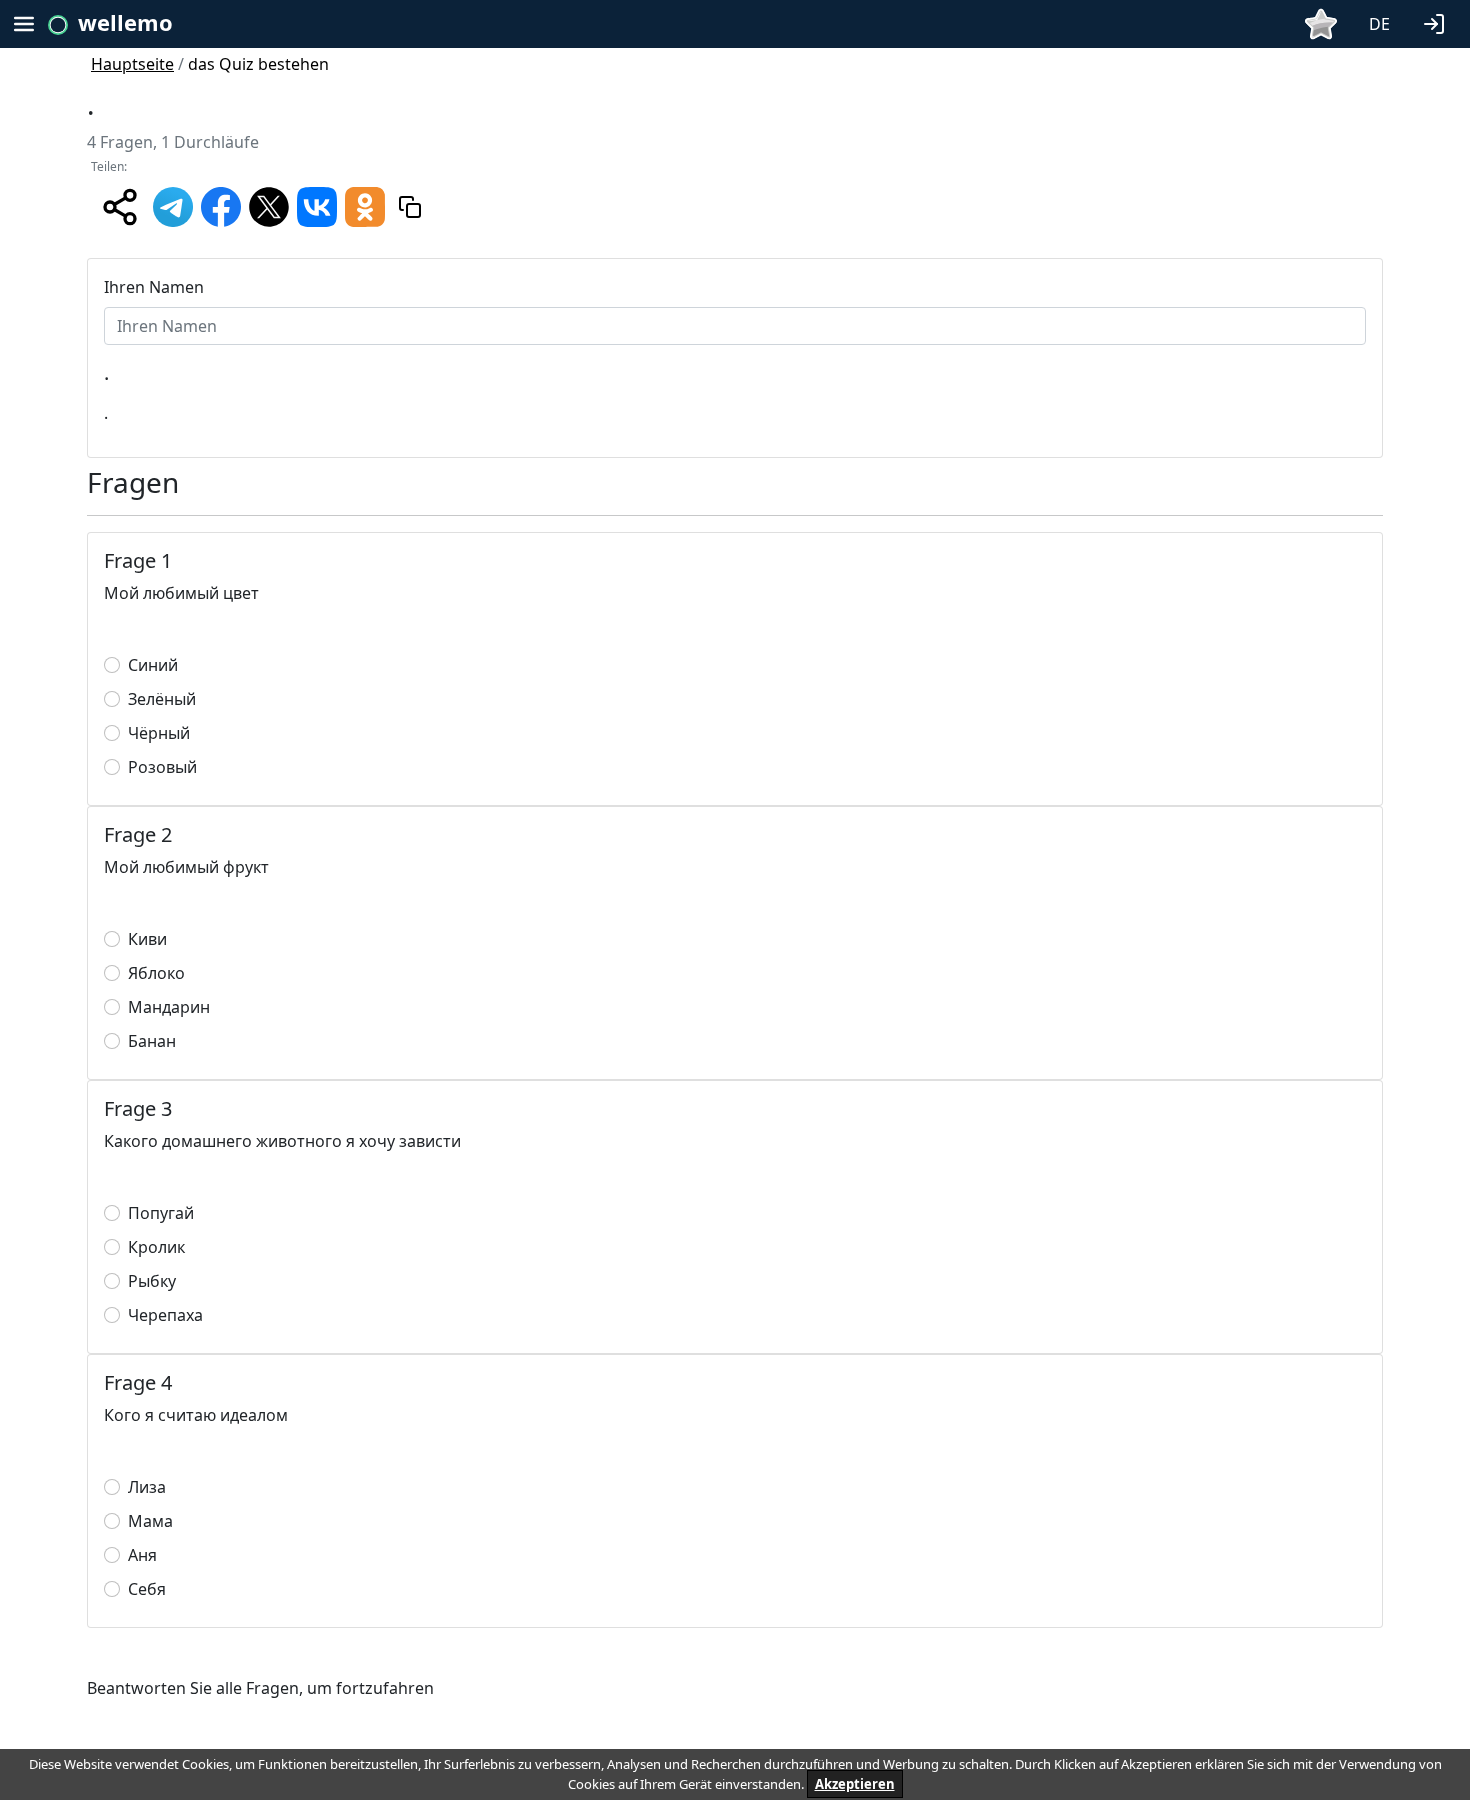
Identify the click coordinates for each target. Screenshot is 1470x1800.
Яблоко (156, 973)
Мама (150, 1521)
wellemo (125, 22)
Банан (152, 1041)
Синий (153, 665)
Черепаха (165, 1315)
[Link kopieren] (410, 207)
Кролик (156, 1247)
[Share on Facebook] (221, 205)
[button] (1438, 22)
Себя (147, 1589)
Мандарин (169, 1007)
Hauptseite (132, 64)
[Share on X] (269, 205)
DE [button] (1379, 24)
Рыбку (152, 1281)
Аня (142, 1555)
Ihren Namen (154, 287)
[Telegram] (173, 205)
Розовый (162, 767)
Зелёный (162, 699)
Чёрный (159, 733)
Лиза (147, 1487)
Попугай (161, 1213)
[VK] (317, 205)
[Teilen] (120, 207)
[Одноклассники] (365, 205)
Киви (147, 939)
